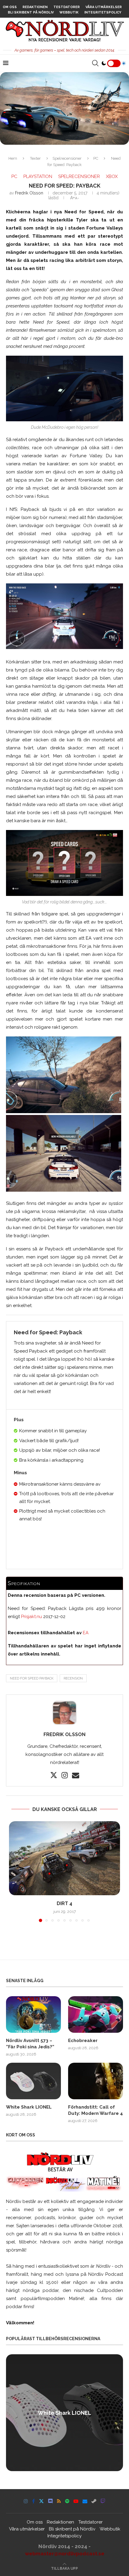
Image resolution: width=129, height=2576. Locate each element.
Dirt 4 (64, 1903)
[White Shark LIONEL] (33, 2081)
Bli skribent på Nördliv (31, 12)
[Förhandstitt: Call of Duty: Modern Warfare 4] (96, 2081)
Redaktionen (35, 7)
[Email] (85, 2501)
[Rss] (59, 2501)
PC (96, 158)
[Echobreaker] (96, 2014)
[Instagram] (26, 2501)
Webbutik (69, 12)
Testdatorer (67, 7)
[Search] (95, 63)
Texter (35, 158)
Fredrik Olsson (29, 193)
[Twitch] (103, 2501)
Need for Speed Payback (32, 1678)
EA (86, 1633)
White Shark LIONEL (29, 2107)
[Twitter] (41, 2501)
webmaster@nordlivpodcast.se (65, 2554)
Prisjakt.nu (31, 1617)
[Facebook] (33, 2501)
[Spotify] (67, 2501)
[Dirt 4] (64, 1858)
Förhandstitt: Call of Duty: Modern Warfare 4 (96, 2110)
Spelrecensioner (67, 158)
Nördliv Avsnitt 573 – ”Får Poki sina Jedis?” (30, 2044)
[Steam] (94, 2501)
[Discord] (50, 2501)
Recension (73, 1678)
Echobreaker (83, 2041)
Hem (13, 158)
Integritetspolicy (103, 12)
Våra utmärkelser (104, 7)
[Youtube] (76, 2501)
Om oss (10, 7)
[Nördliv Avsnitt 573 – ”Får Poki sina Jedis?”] (33, 2014)
